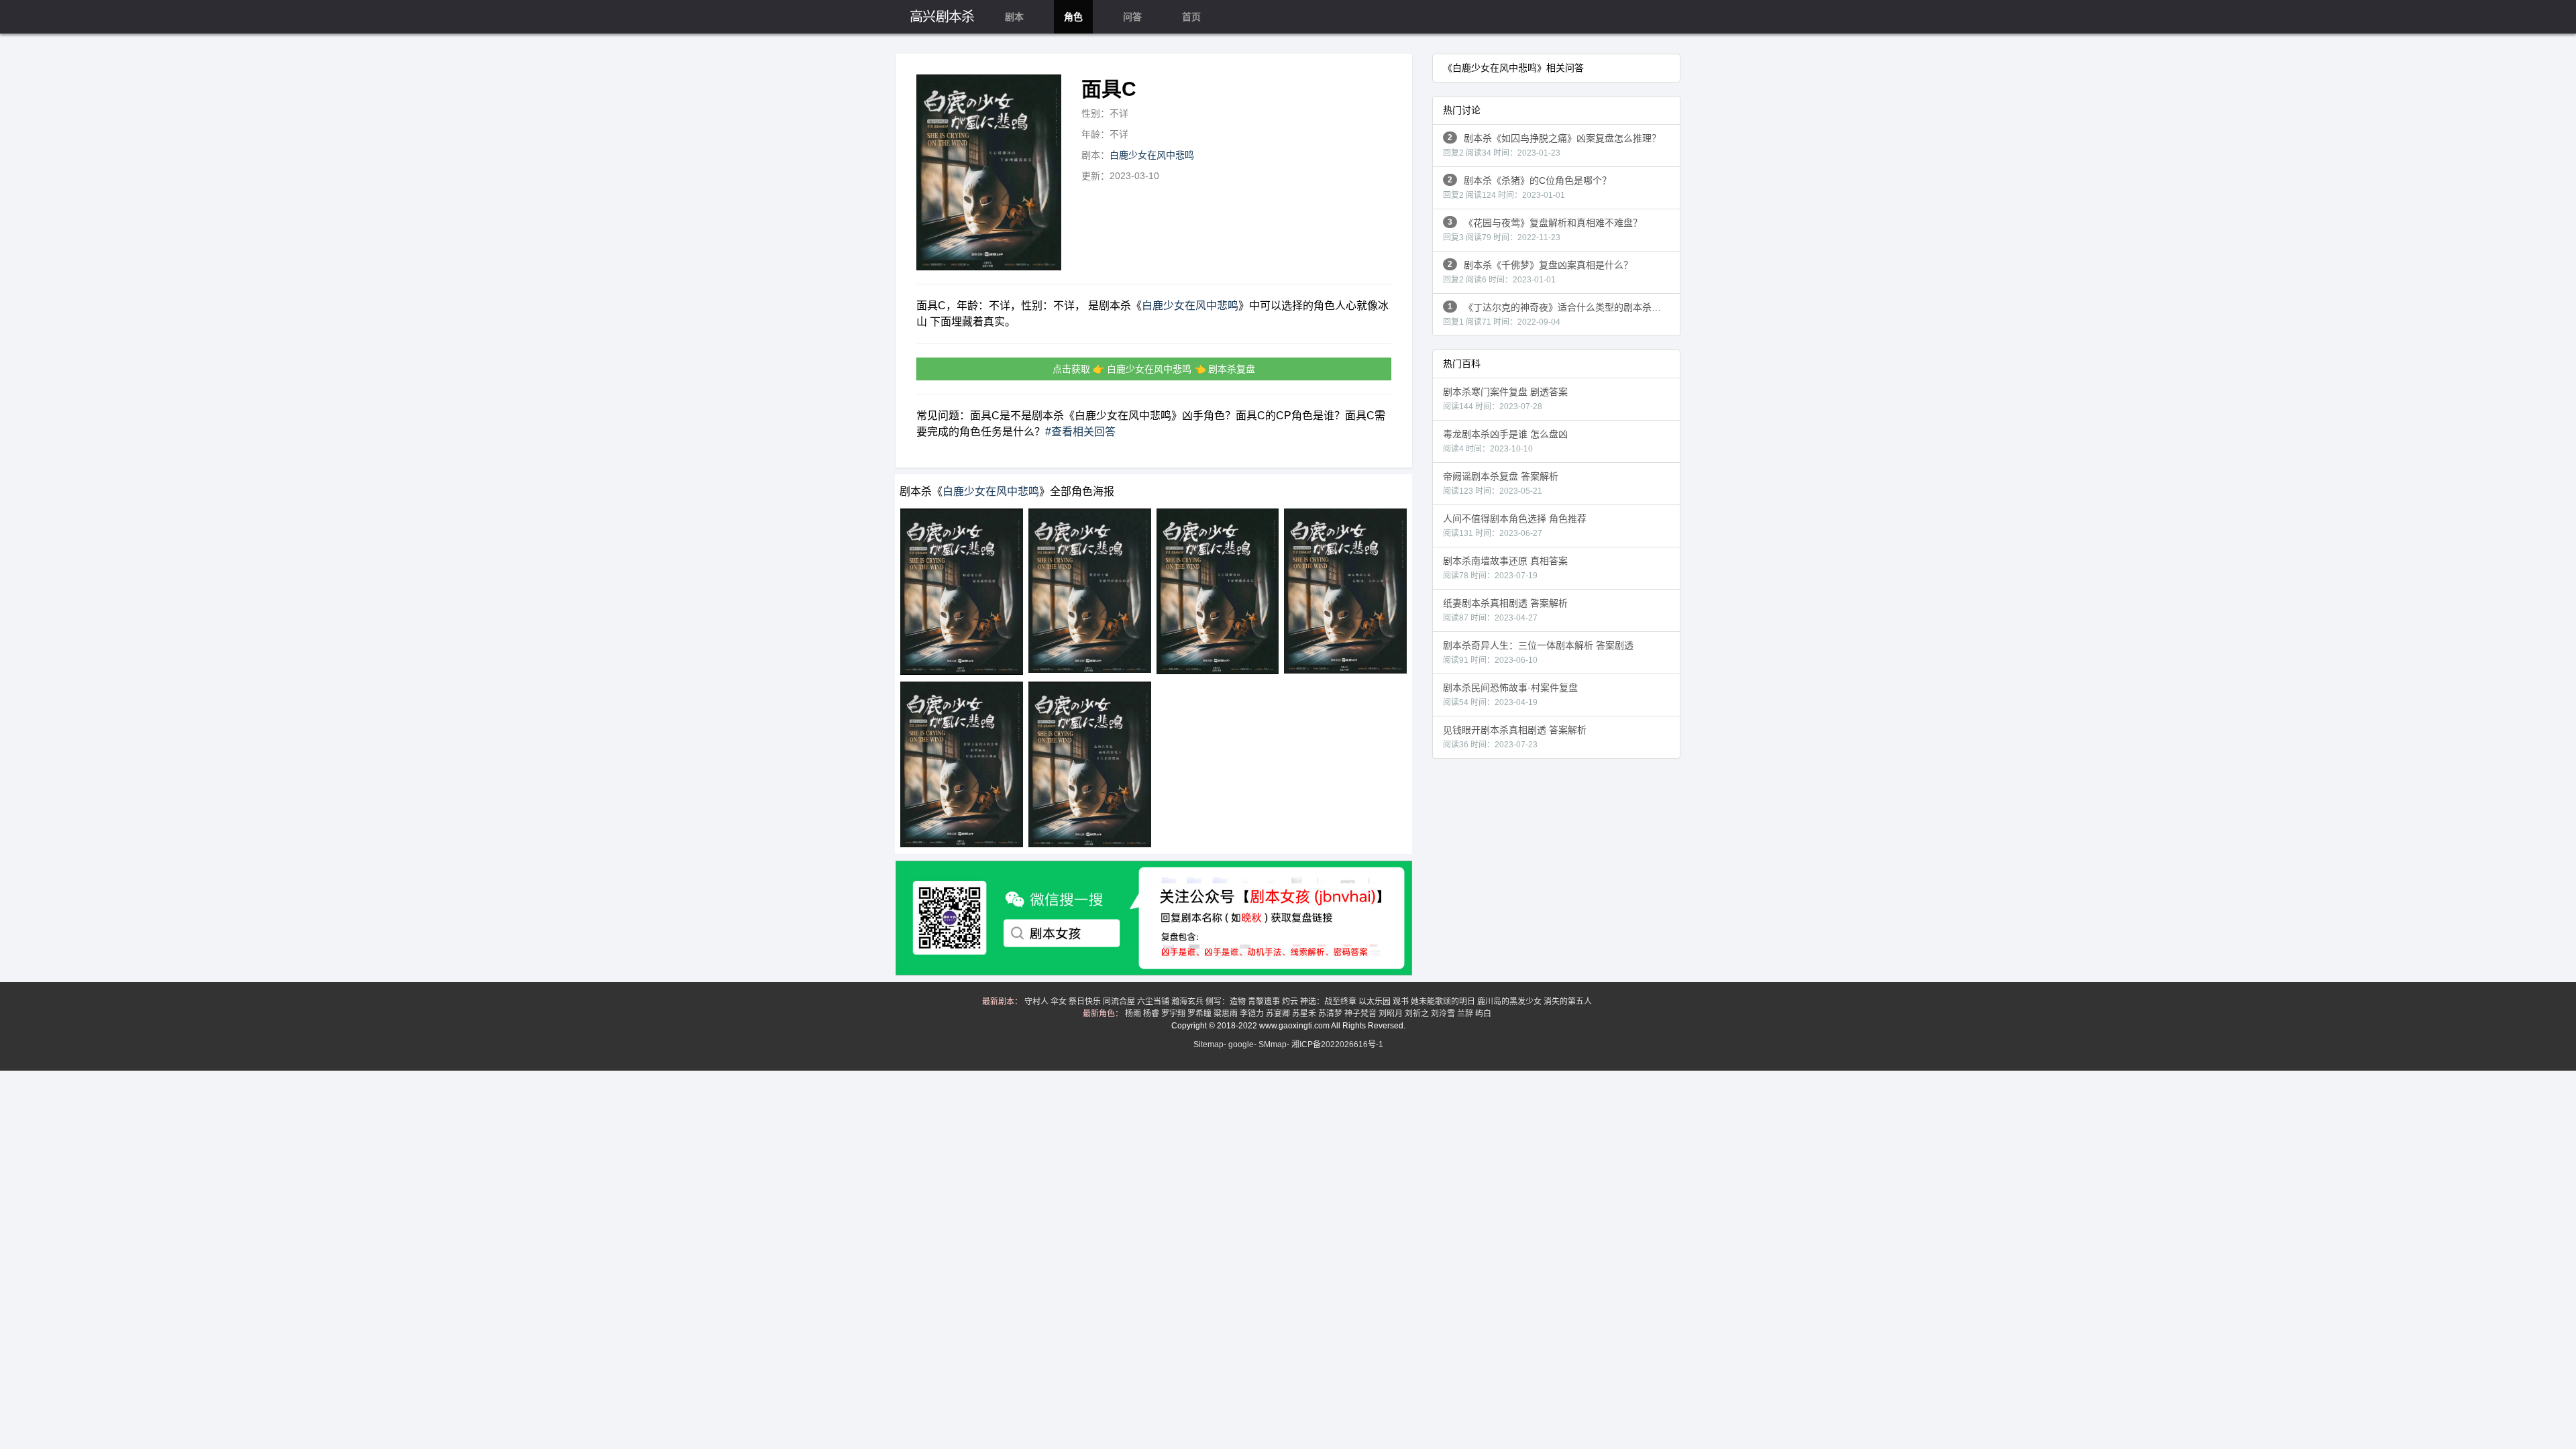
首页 (1191, 17)
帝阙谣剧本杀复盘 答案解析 (1501, 483)
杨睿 (1152, 1014)
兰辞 (1466, 1014)
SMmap (1273, 1044)
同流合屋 (1120, 1002)
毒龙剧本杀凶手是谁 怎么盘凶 (1505, 441)
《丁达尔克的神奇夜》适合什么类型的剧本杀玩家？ (1561, 314)
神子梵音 (1361, 1014)
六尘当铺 (1154, 1002)
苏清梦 (1331, 1014)
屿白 (1484, 1014)
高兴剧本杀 (942, 17)
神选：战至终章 (1329, 1002)
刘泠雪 (1444, 1014)
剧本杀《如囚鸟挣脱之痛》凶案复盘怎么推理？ (1552, 145)
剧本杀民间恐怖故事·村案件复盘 (1510, 695)
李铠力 (1253, 1014)
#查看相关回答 (1080, 432)
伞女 (1060, 1002)
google (1241, 1044)
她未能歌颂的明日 (1444, 1002)
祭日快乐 (1086, 1002)
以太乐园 (1376, 1002)
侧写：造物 (1227, 1002)
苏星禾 (1305, 1014)
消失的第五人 (1569, 1002)
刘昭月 (1392, 1014)
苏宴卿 (1279, 1014)
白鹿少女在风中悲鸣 (1152, 155)
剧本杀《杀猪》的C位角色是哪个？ (1527, 187)
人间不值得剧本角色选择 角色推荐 (1515, 526)
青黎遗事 (1265, 1002)
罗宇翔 (1174, 1014)
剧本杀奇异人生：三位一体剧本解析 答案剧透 (1538, 652)
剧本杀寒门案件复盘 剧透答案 (1505, 399)
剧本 (1014, 17)
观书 (1402, 1002)
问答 (1132, 17)
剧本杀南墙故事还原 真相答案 (1505, 568)
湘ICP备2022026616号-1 (1337, 1044)
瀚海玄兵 (1188, 1002)
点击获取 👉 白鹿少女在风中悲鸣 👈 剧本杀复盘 (1154, 369)
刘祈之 (1418, 1014)
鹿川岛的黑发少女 (1510, 1002)
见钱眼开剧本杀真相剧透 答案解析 (1515, 737)
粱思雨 (1227, 1014)
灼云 (1291, 1002)
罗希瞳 (1200, 1014)
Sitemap (1209, 1044)
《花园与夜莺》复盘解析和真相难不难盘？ (1543, 230)
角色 (1073, 17)
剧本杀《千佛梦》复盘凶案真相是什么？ (1538, 272)
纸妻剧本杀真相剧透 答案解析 (1505, 610)
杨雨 (1134, 1014)
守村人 (1037, 1002)
